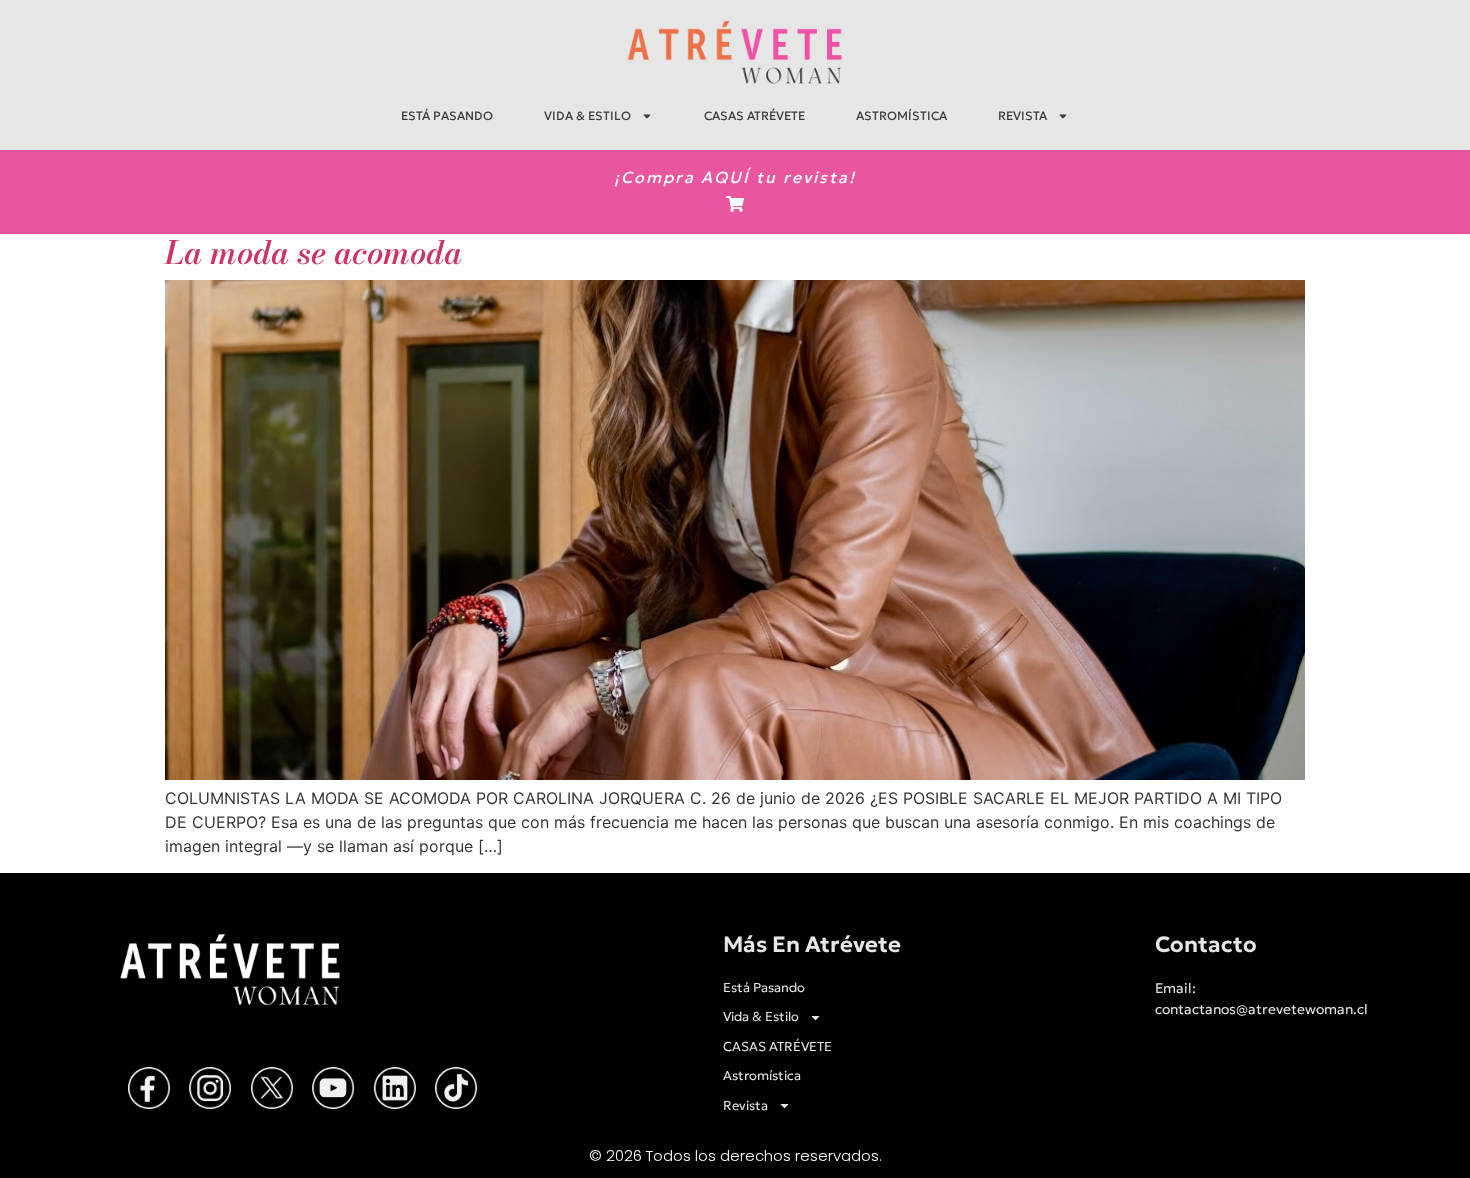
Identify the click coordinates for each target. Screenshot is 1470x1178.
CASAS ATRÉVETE (754, 115)
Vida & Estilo (587, 115)
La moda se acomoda (313, 252)
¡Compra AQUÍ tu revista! (735, 177)
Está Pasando (447, 115)
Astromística (901, 115)
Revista (1022, 115)
